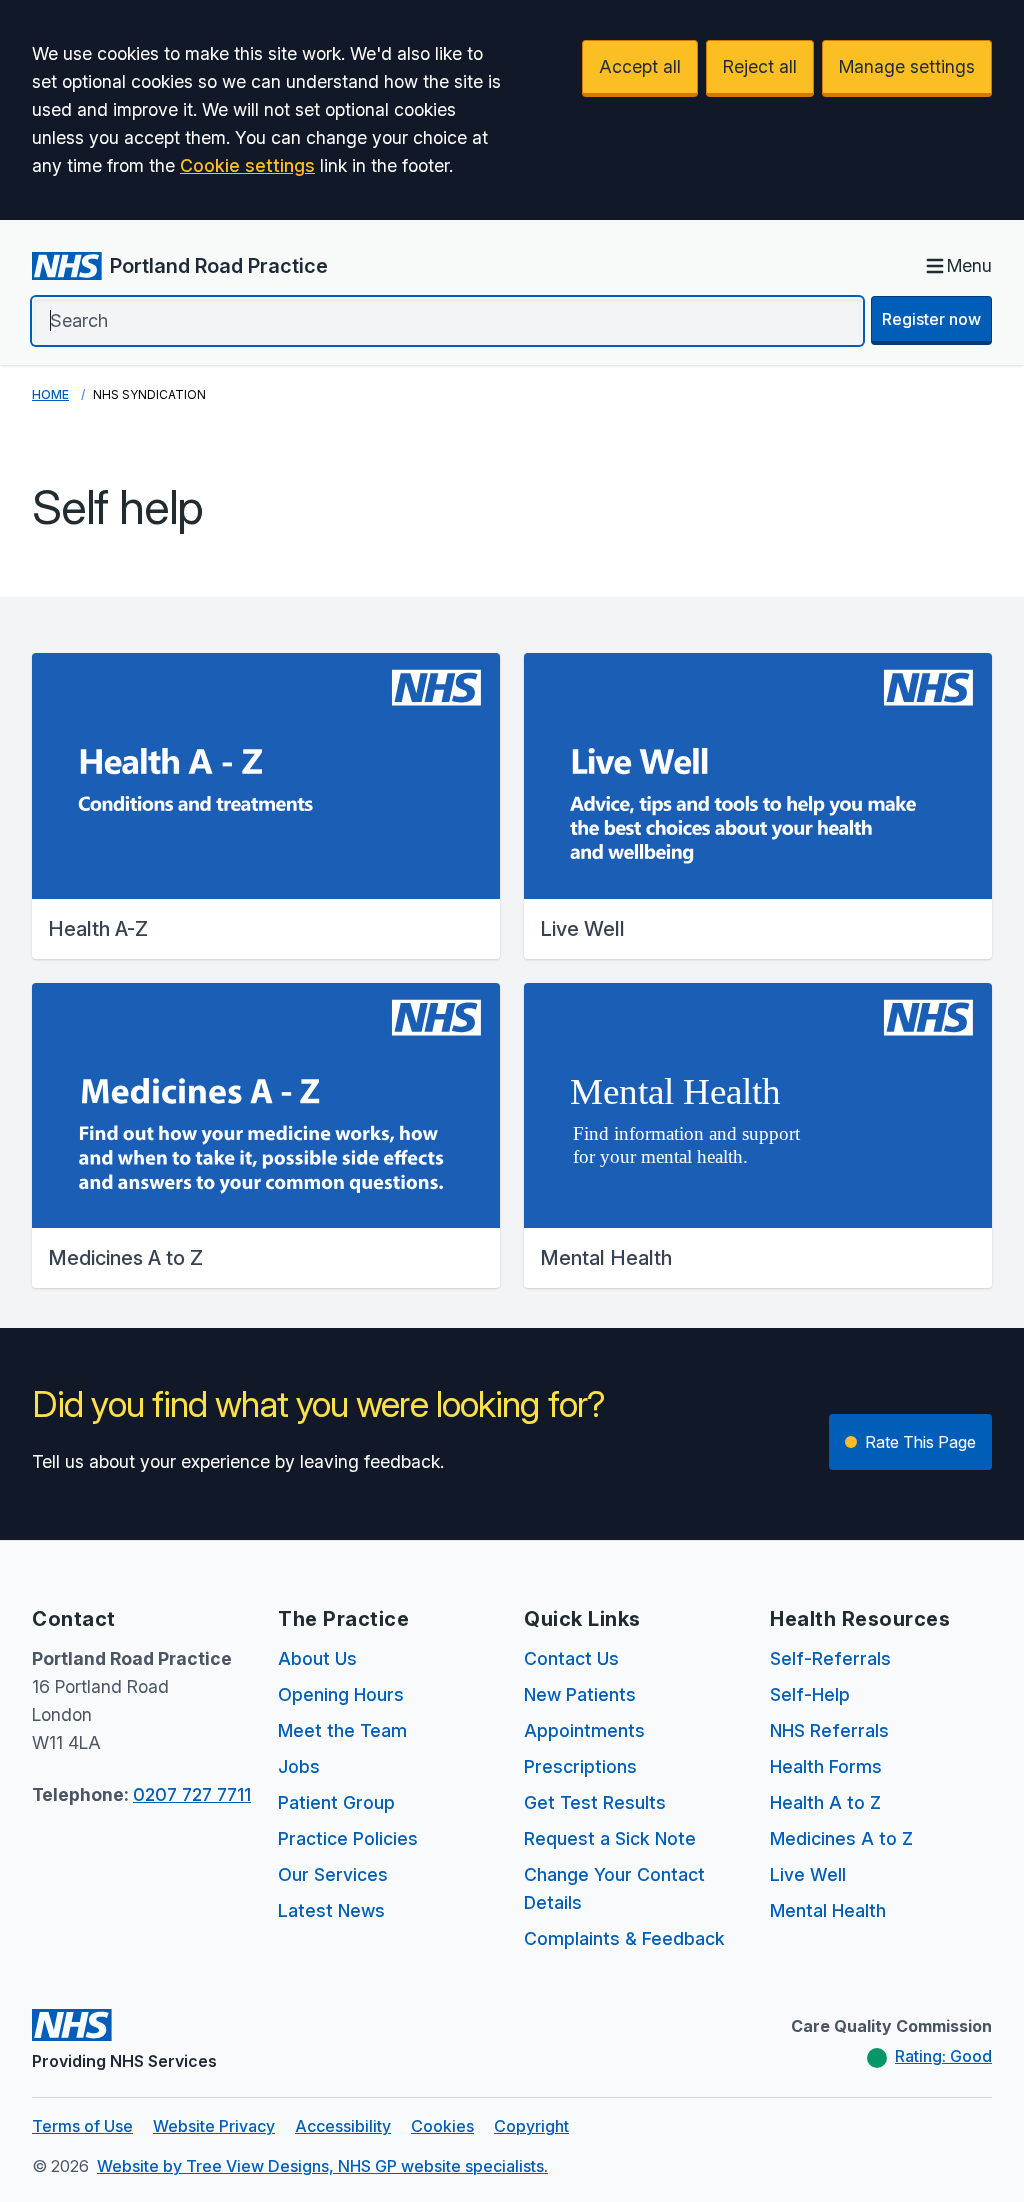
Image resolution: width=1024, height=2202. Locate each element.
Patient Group (336, 1802)
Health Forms (826, 1766)
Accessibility (343, 2126)
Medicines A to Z (841, 1838)
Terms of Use (82, 2126)
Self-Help (810, 1694)
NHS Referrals (829, 1730)
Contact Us (571, 1658)
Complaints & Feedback (624, 1938)
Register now (931, 319)
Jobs (299, 1766)
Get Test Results (595, 1802)
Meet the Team (342, 1730)
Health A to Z (825, 1802)
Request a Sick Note (610, 1838)
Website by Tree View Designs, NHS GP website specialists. (322, 2166)
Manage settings (907, 66)
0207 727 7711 (192, 1794)
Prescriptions (580, 1766)
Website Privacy (214, 2126)
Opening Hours (341, 1694)
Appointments (584, 1730)
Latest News (331, 1910)
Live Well (808, 1874)
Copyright (531, 2126)
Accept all (640, 66)
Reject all (760, 66)
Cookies (442, 2126)
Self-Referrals (830, 1658)
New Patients (580, 1694)
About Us (317, 1658)
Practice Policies (348, 1838)
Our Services (333, 1874)
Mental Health (828, 1910)
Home (50, 394)
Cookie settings (247, 165)
